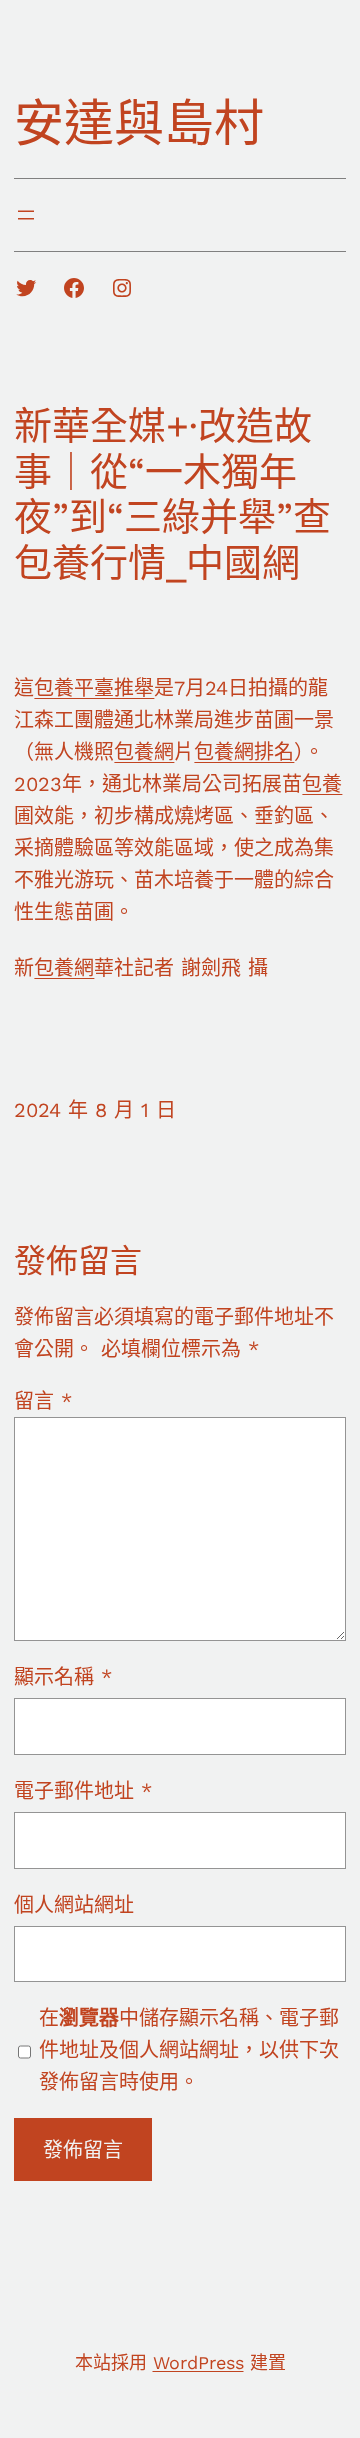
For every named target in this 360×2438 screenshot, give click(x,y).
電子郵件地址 (83, 1791)
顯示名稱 (63, 1677)
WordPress (198, 2362)
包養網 (144, 752)
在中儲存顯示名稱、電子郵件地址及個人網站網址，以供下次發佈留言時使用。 (189, 2050)
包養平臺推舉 (94, 688)
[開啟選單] (26, 215)
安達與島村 (139, 123)
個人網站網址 (74, 1905)
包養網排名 (244, 752)
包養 (322, 784)
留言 (43, 1401)
